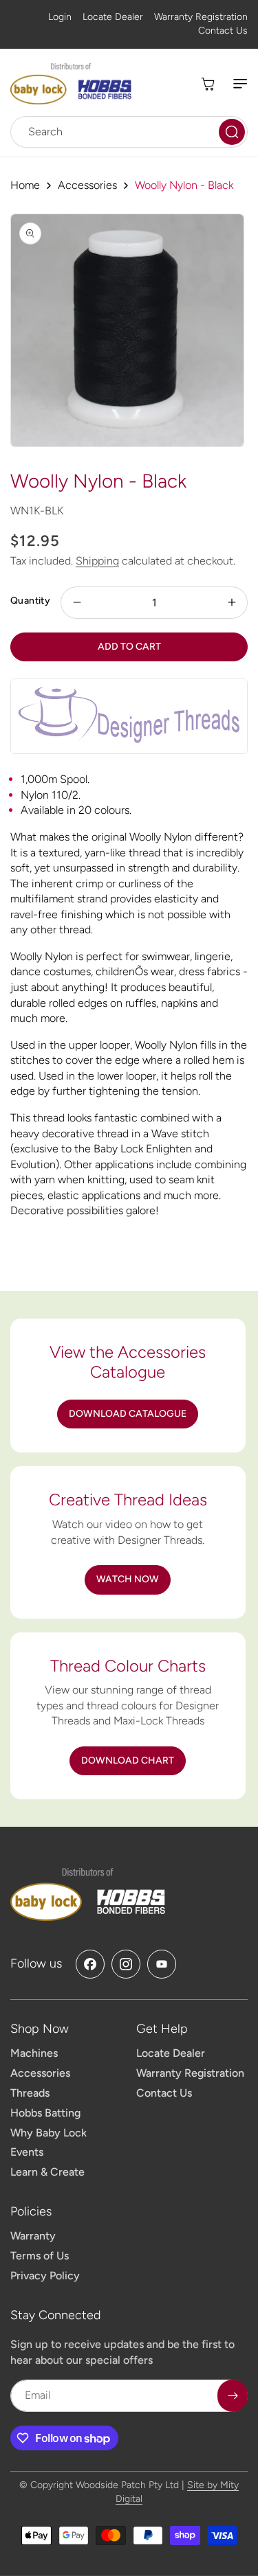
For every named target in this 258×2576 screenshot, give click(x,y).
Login (60, 17)
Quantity (30, 601)
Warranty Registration (201, 17)
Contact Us (223, 31)
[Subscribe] (233, 2396)
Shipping (97, 561)
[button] (234, 84)
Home (25, 185)
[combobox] (129, 132)
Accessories (87, 185)
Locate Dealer (113, 17)
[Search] (232, 132)
